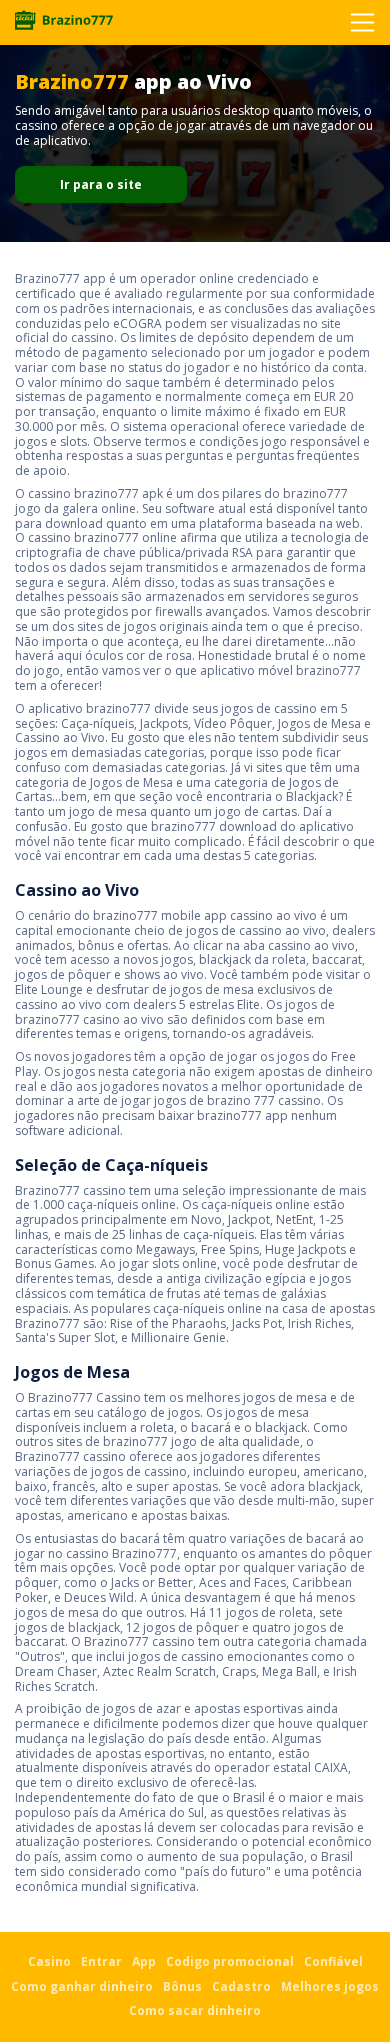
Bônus (182, 1986)
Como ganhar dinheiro (82, 1986)
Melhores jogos (330, 1986)
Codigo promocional (230, 1961)
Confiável (333, 1961)
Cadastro (241, 1986)
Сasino (49, 1961)
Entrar (101, 1961)
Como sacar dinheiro (195, 2010)
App (144, 1961)
